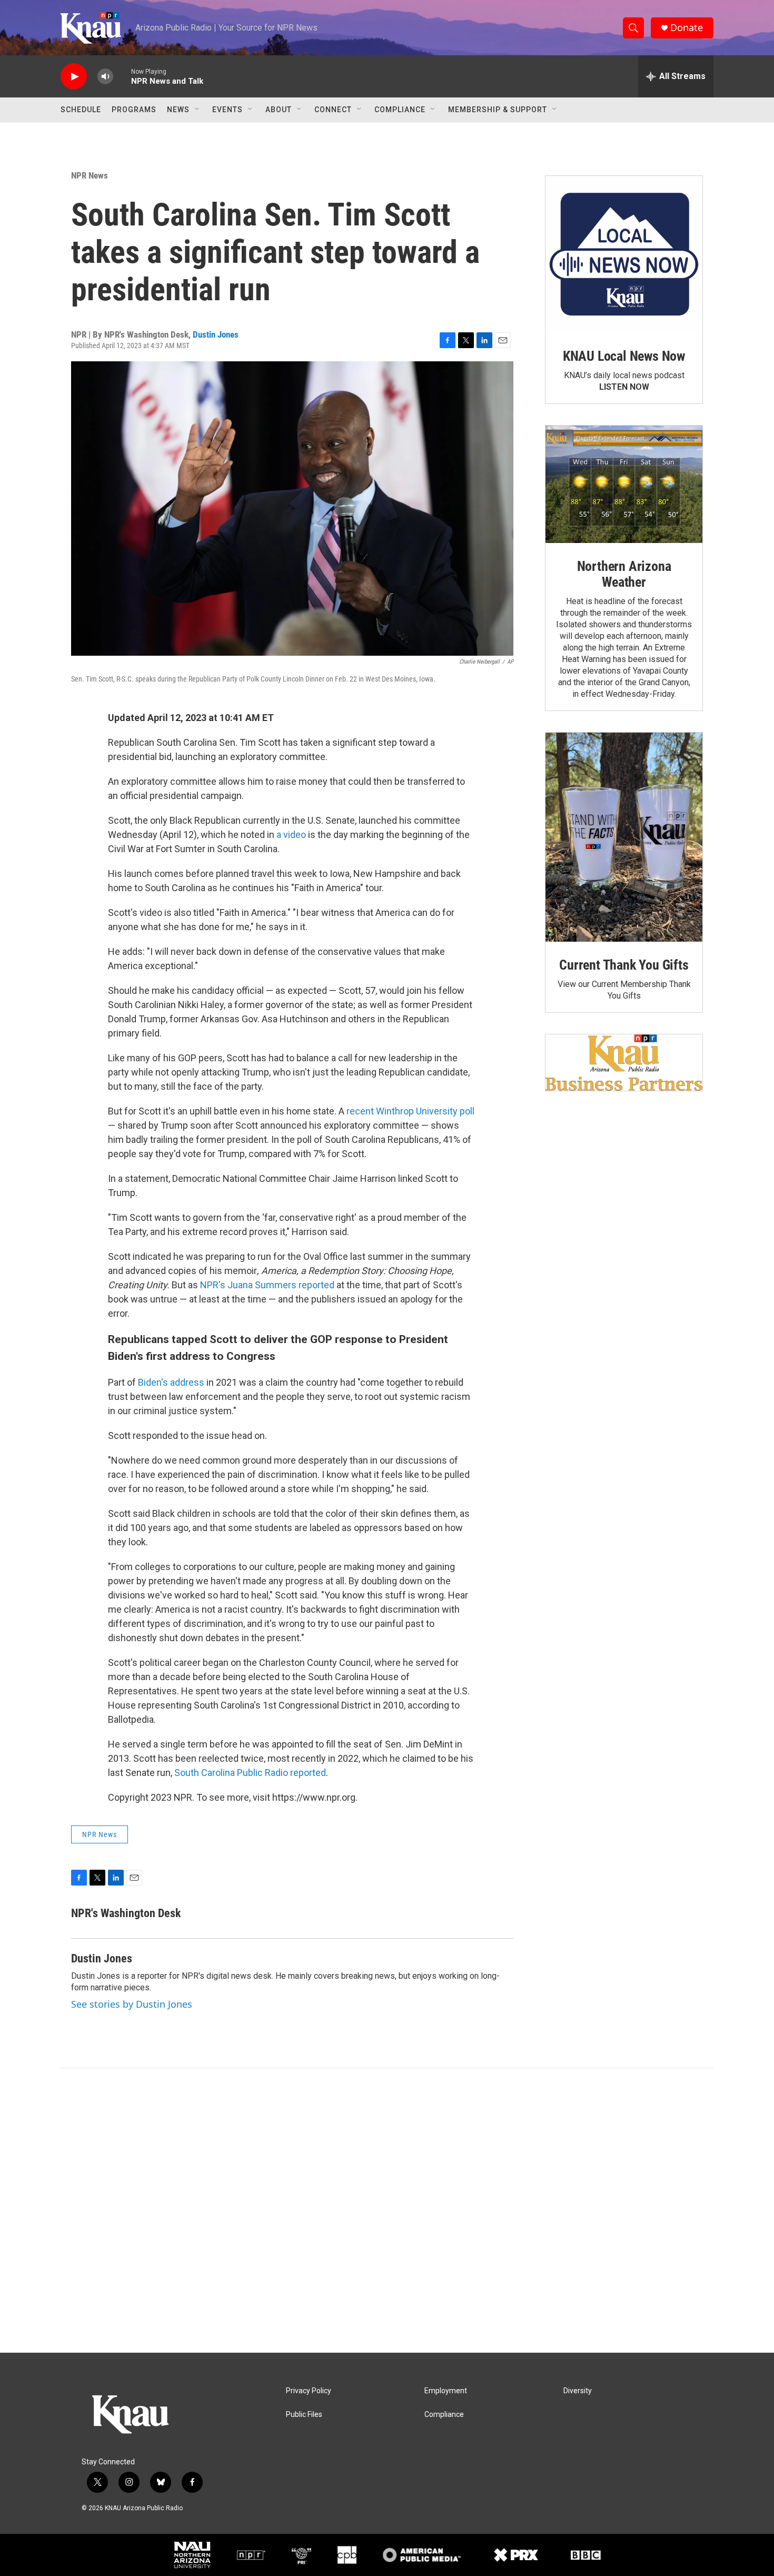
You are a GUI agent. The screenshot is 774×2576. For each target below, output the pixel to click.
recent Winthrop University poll (410, 1111)
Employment (446, 2391)
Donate (687, 28)
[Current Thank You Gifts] (624, 837)
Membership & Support (498, 110)
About (279, 110)
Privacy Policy (309, 2391)
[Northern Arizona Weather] (624, 485)
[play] (74, 77)
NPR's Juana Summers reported (267, 1285)
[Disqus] (387, 2210)
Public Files (304, 2415)
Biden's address (171, 1382)
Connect (333, 110)
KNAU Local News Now (624, 356)
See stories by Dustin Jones (132, 2004)
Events (227, 110)
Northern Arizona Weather (624, 574)
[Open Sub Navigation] (197, 110)
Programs (134, 110)
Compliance (400, 110)
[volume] (105, 77)
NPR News (90, 175)
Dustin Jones (216, 334)
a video (291, 835)
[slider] (122, 76)
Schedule (81, 110)
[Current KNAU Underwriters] (624, 1063)
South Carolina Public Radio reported (250, 1773)
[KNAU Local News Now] (624, 254)
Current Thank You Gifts (624, 965)
